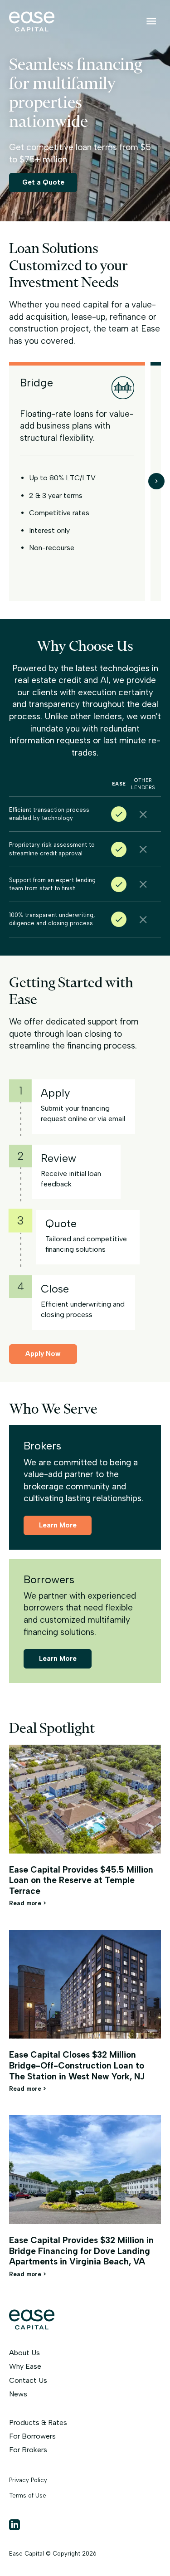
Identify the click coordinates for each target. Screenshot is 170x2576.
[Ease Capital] (32, 29)
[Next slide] (156, 481)
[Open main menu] (151, 21)
